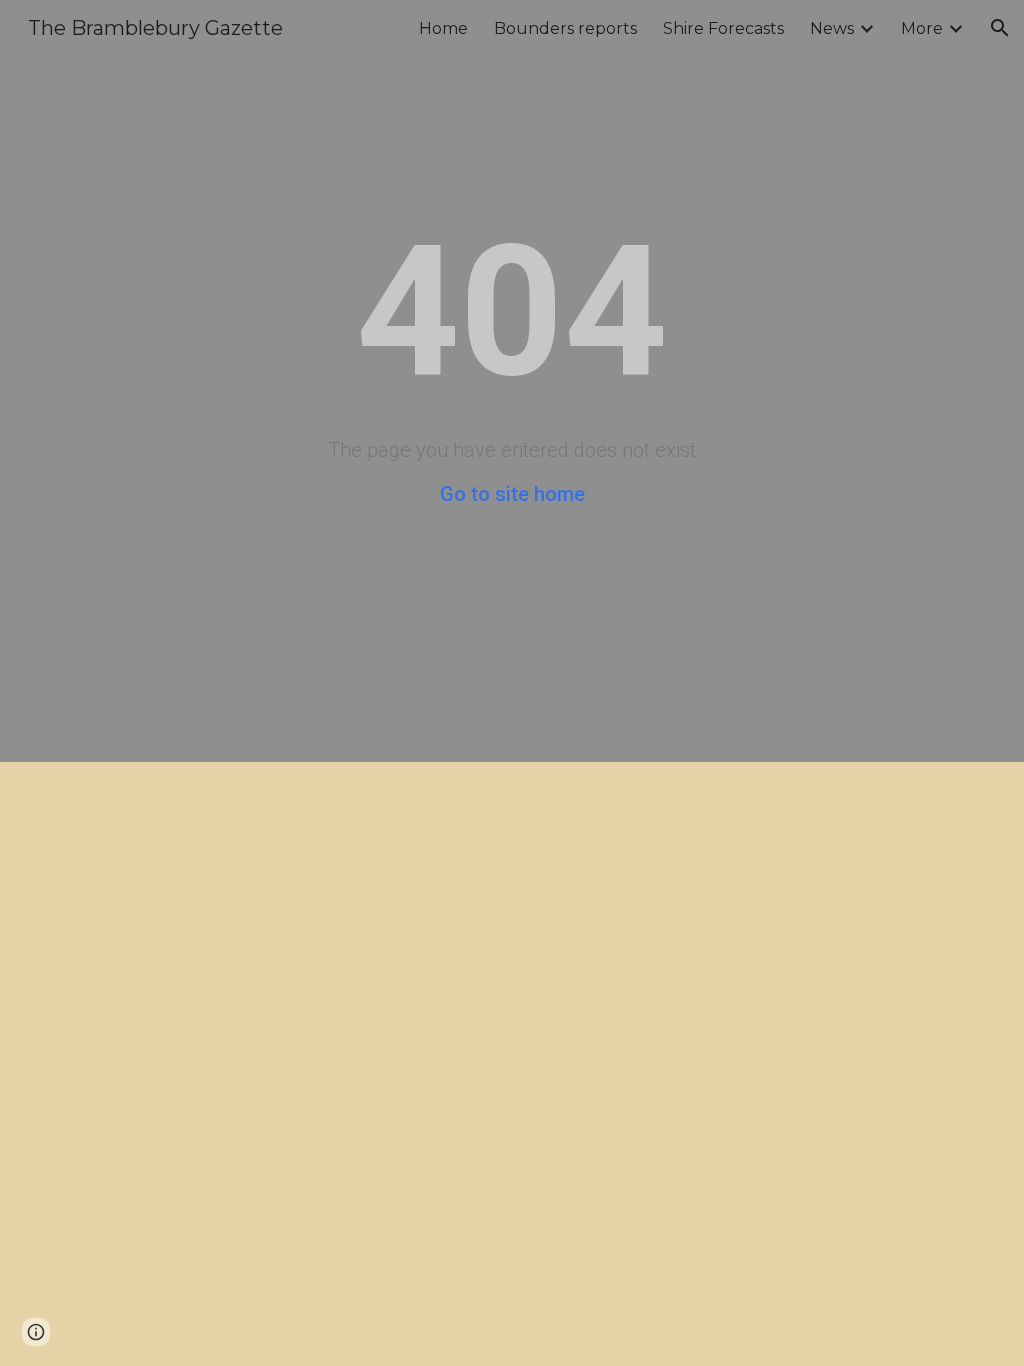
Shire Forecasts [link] (723, 28)
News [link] (832, 28)
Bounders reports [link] (565, 28)
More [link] (922, 28)
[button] (1000, 28)
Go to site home (512, 494)
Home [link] (443, 28)
